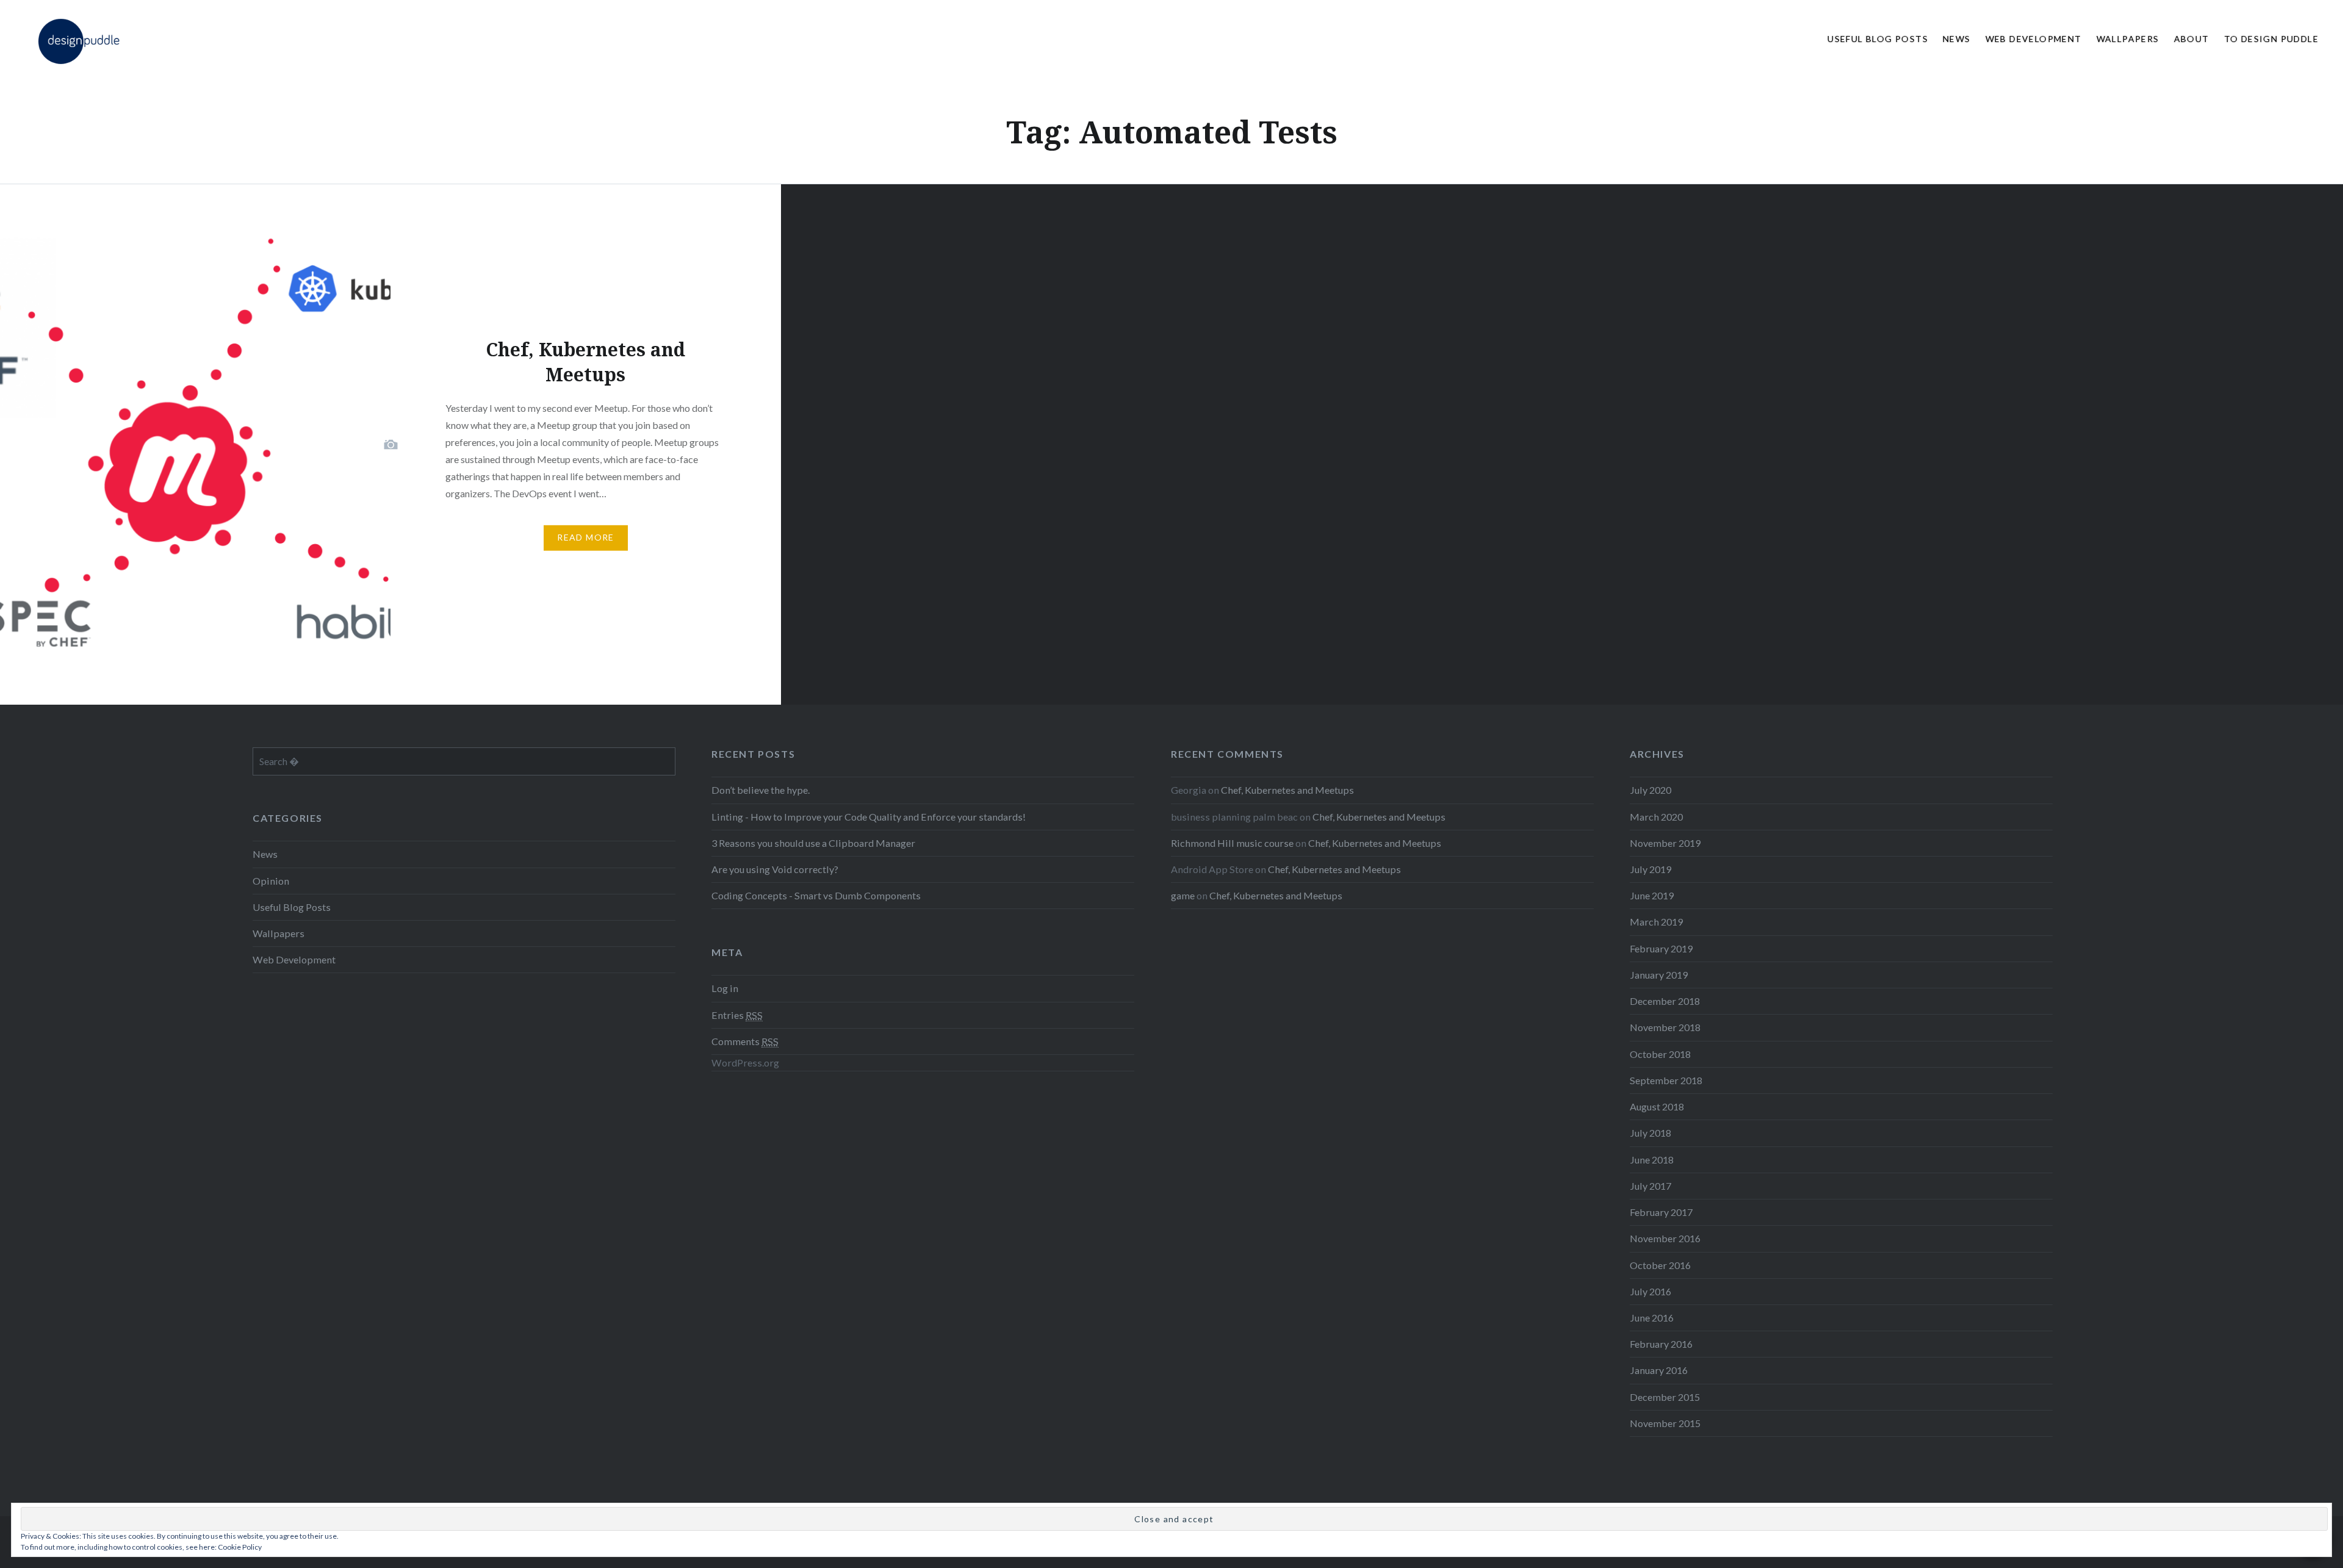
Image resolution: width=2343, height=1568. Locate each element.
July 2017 (1650, 1186)
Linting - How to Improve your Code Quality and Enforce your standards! (869, 817)
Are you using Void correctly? (775, 869)
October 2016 (1660, 1265)
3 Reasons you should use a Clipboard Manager (813, 843)
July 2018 (1650, 1133)
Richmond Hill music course (1232, 843)
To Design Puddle (2271, 39)
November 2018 (1665, 1027)
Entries (737, 1015)
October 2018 (1660, 1054)
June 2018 (1652, 1160)
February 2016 (1661, 1344)
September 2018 (1666, 1080)
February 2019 (1661, 948)
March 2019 (1656, 922)
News (1957, 39)
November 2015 (1665, 1423)
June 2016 (1652, 1318)
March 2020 (1656, 817)
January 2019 (1659, 975)
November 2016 (1665, 1238)
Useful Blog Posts (1878, 39)
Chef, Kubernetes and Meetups (1287, 790)
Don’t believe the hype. (761, 790)
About (2192, 39)
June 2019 (1652, 895)
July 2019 (1650, 869)
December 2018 (1665, 1001)
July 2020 (1650, 790)
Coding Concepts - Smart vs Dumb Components (816, 895)
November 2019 (1665, 843)
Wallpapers (2128, 39)
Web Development (2034, 39)
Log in (725, 988)
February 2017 (1661, 1212)
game (1183, 895)
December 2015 (1665, 1397)
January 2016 (1659, 1370)
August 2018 (1657, 1106)
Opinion (271, 881)
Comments (745, 1041)
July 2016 (1650, 1291)
